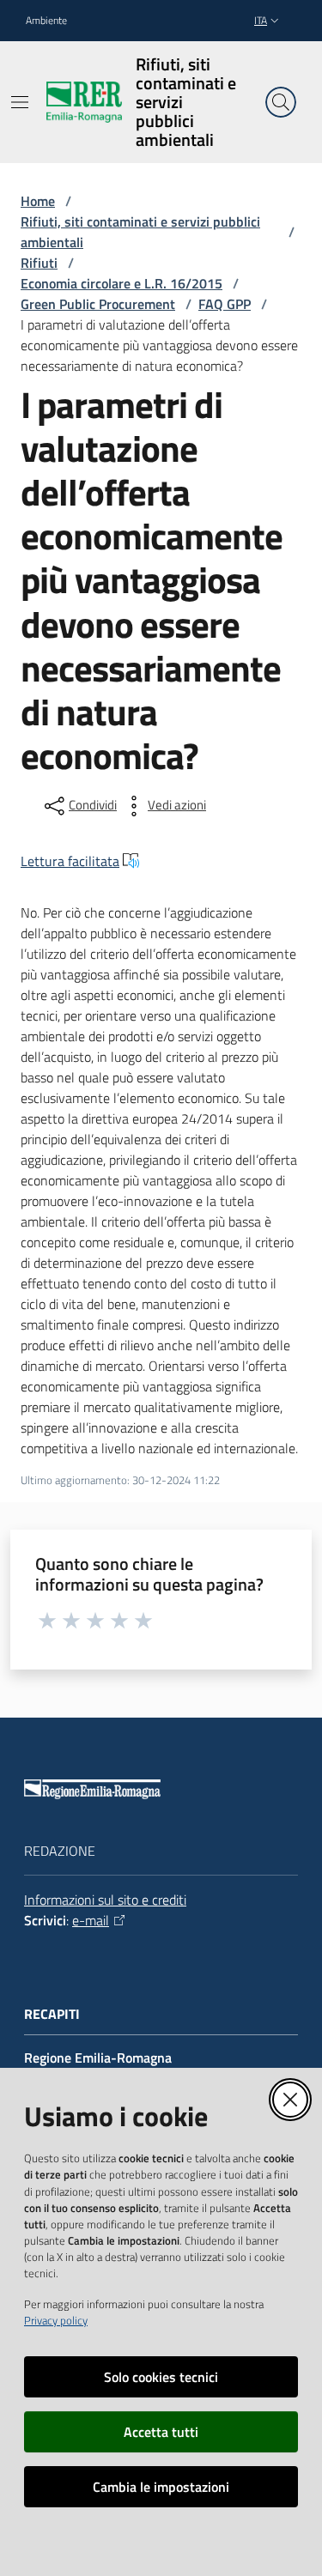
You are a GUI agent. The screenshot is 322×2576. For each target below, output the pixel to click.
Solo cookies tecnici (161, 2377)
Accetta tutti (161, 2432)
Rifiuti (39, 263)
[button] (281, 102)
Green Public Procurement (98, 304)
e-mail (91, 1920)
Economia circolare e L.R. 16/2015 (122, 283)
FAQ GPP (225, 304)
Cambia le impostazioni (161, 2487)
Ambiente (46, 21)
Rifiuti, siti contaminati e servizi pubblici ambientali (140, 232)
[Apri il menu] (20, 102)
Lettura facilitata (70, 861)
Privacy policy (56, 2320)
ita (261, 20)
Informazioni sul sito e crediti (105, 1900)
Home (38, 201)
